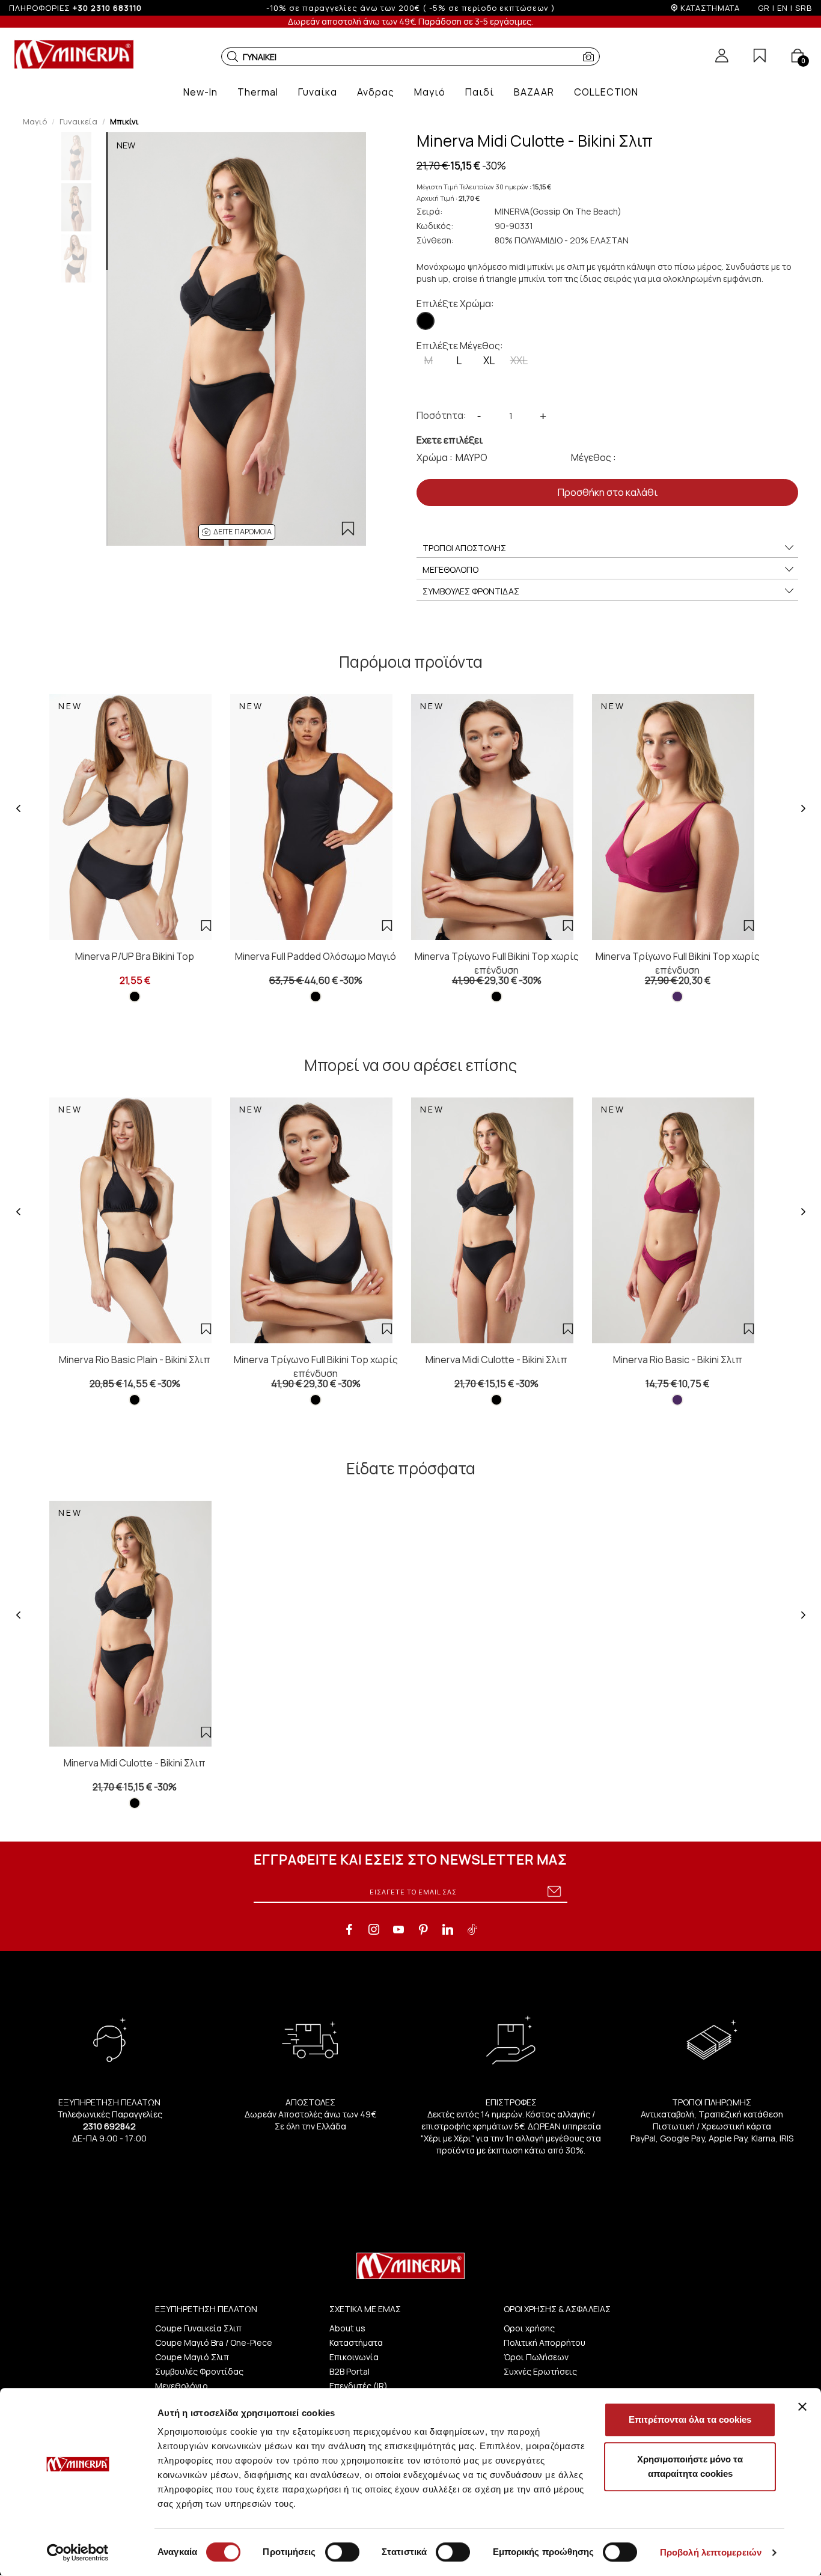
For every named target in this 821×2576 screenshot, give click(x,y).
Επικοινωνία (354, 2357)
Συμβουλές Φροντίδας (199, 2371)
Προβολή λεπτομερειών (711, 2552)
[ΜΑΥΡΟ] (426, 321)
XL (489, 360)
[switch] (342, 2552)
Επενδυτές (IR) (359, 2386)
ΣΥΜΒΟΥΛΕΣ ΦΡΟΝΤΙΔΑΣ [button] (471, 591)
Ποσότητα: (441, 415)
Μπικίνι (124, 121)
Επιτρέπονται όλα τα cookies (690, 2419)
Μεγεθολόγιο (182, 2386)
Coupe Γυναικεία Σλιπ (198, 2328)
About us (347, 2328)
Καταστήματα (356, 2343)
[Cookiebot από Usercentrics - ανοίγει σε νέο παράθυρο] (78, 2553)
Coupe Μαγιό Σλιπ (192, 2357)
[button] (233, 56)
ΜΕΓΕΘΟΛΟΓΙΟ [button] (450, 569)
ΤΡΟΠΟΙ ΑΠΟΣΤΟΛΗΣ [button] (464, 548)
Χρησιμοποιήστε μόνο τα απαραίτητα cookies (690, 2466)
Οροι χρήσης (529, 2328)
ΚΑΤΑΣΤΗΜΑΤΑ (710, 8)
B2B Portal (349, 2371)
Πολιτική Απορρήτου (545, 2343)
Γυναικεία (78, 121)
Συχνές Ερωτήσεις (540, 2371)
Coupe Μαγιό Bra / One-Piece (214, 2343)
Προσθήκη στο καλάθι (608, 492)
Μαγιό (35, 121)
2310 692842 (109, 2126)
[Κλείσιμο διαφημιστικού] (802, 2407)
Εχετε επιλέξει (450, 440)
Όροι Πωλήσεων (536, 2357)
